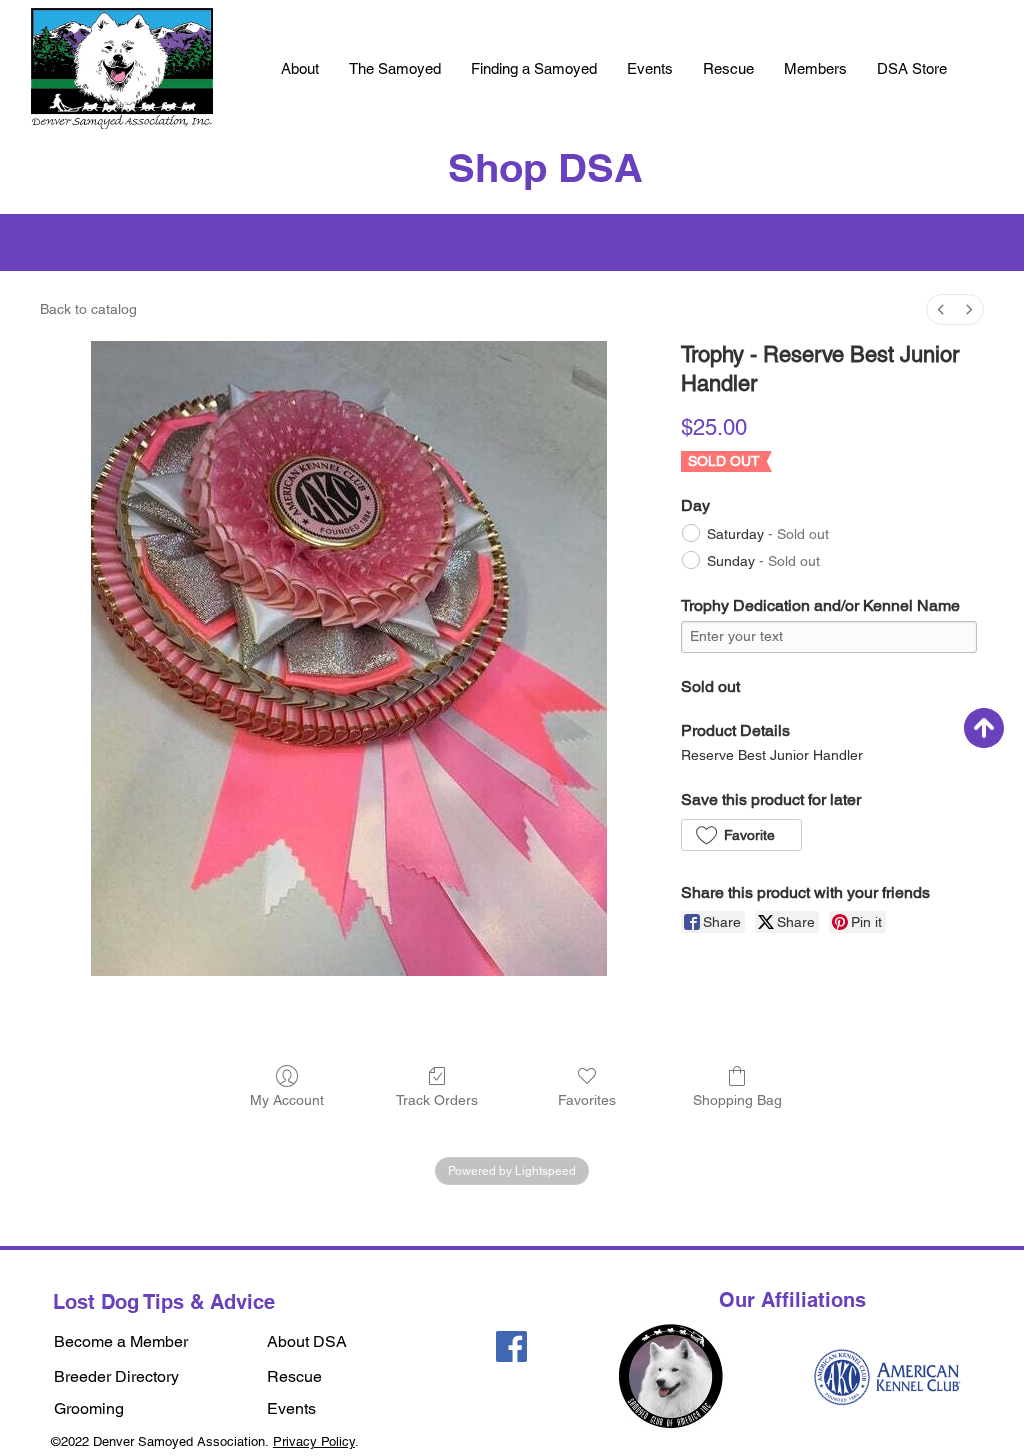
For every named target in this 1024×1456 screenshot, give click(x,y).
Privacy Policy (314, 1441)
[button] (300, 69)
